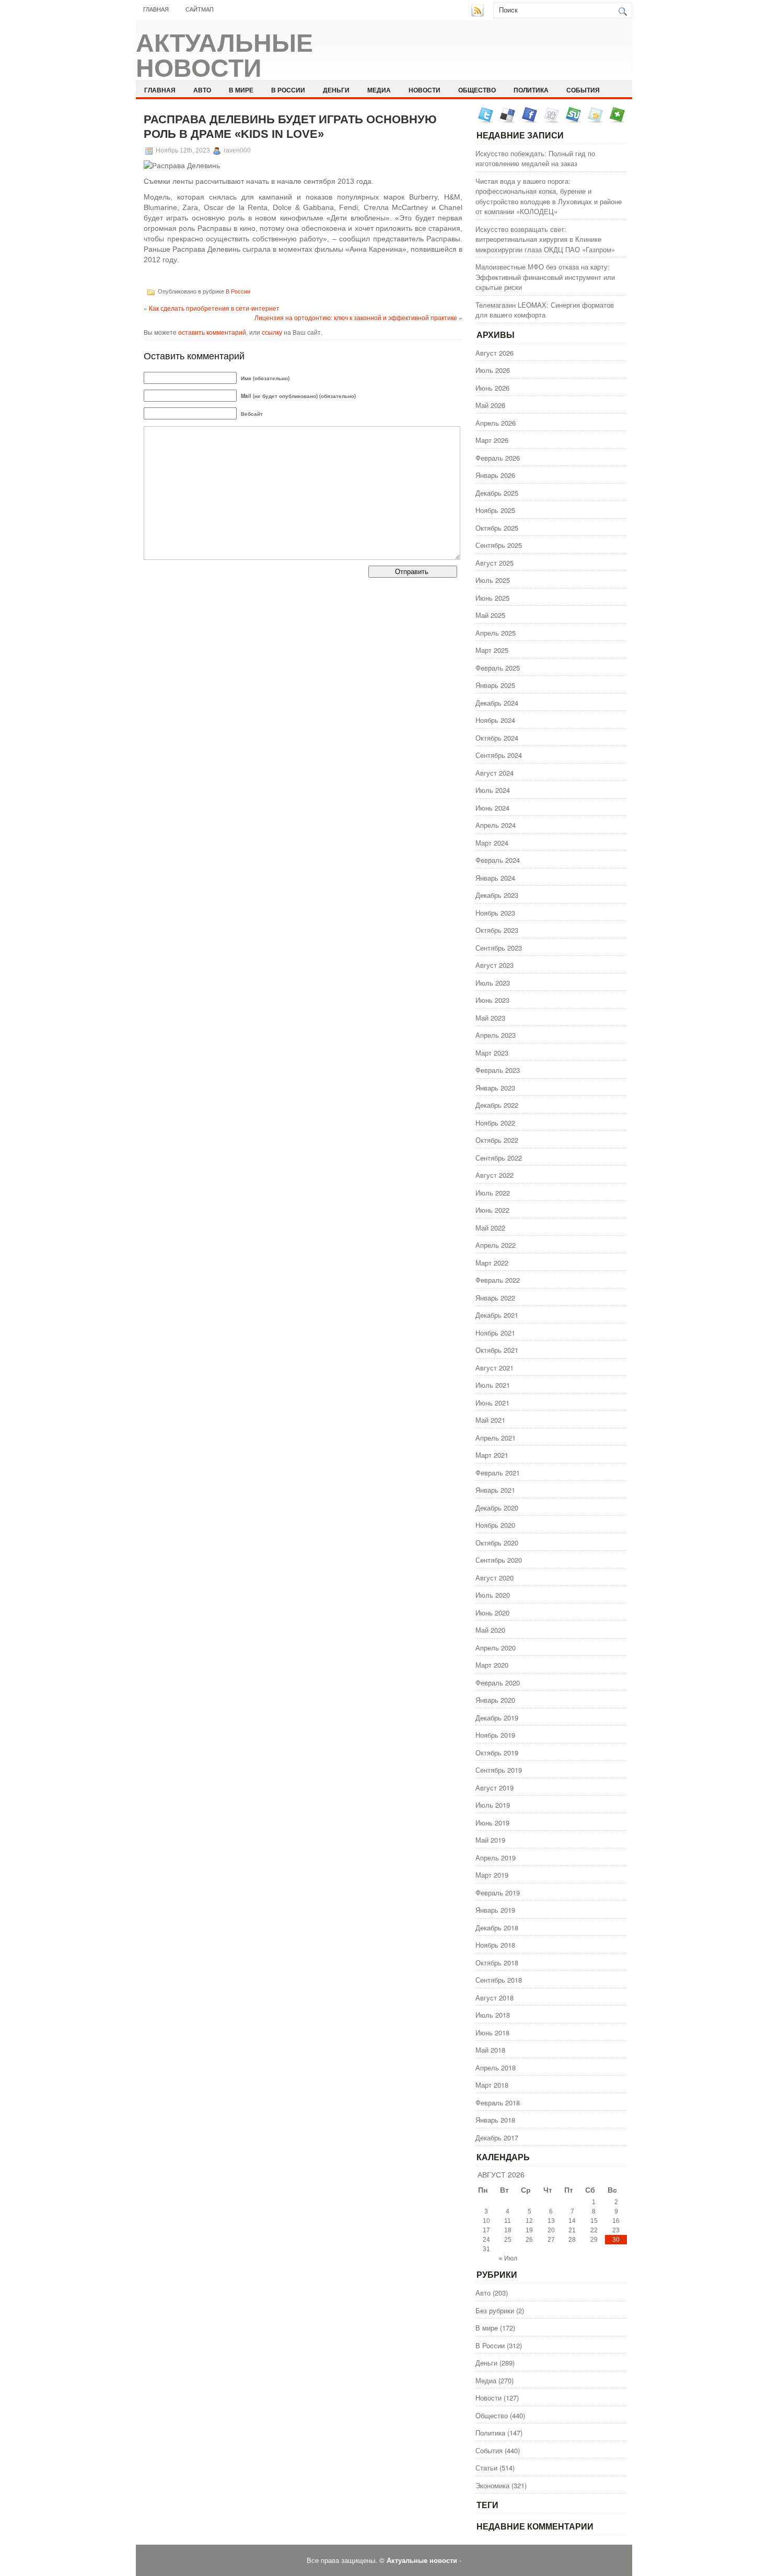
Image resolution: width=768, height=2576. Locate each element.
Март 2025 (492, 650)
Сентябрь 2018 (499, 1980)
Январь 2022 (495, 1298)
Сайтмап (200, 9)
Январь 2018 (495, 2120)
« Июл (508, 2258)
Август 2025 (494, 563)
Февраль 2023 (498, 1070)
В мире (241, 90)
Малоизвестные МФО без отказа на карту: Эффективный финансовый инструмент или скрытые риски (545, 277)
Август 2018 (494, 1998)
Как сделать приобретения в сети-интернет (214, 308)
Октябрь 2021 (497, 1350)
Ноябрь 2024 (495, 720)
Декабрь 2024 (497, 703)
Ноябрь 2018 (495, 1945)
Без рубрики (495, 2310)
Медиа (379, 90)
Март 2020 (492, 1665)
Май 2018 (490, 2050)
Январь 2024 (495, 878)
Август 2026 (494, 353)
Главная (156, 9)
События (583, 90)
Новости (424, 90)
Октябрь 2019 (497, 1753)
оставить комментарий (212, 332)
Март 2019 (492, 1875)
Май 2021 (490, 1420)
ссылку (272, 332)
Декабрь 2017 (497, 2138)
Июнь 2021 (492, 1403)
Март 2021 (492, 1455)
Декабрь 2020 (497, 1508)
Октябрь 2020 (497, 1543)
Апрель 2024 (496, 825)
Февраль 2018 (498, 2103)
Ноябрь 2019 (495, 1735)
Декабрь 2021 (497, 1315)
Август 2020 (494, 1578)
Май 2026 (490, 405)
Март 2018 (492, 2085)
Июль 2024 (493, 790)
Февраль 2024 (498, 860)
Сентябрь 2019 (499, 1770)
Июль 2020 (493, 1595)
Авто (202, 90)
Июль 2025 (493, 580)
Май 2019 (490, 1840)
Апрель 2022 (496, 1245)
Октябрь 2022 (497, 1140)
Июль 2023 (493, 983)
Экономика (492, 2485)
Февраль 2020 (498, 1683)
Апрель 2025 (496, 633)
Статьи (486, 2468)
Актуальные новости (224, 56)
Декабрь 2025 (497, 493)
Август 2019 (494, 1788)
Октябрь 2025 (497, 528)
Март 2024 (492, 843)
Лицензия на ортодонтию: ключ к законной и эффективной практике (356, 317)
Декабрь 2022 (497, 1105)
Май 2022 (490, 1228)
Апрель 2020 (496, 1648)
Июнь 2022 (492, 1210)
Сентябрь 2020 (499, 1560)
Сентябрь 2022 (499, 1158)
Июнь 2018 (492, 2033)
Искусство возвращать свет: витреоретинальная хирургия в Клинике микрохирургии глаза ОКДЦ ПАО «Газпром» (545, 239)
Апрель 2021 (496, 1438)
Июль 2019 (493, 1805)
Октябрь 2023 (497, 930)
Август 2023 (494, 965)
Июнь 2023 (492, 1000)
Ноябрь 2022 (495, 1123)
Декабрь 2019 (497, 1718)
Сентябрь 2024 (499, 755)
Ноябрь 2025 (495, 510)
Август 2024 (494, 773)
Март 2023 (492, 1053)
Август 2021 (494, 1368)
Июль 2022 (493, 1193)
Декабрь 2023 (497, 895)
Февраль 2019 (498, 1893)
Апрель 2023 (496, 1035)
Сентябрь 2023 (499, 948)
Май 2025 (490, 615)
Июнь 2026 (492, 388)
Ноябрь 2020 (495, 1525)
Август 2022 (494, 1175)
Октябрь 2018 (497, 1963)
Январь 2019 (495, 1910)
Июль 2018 (493, 2015)
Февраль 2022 (498, 1280)
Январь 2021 (495, 1490)
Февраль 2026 (498, 458)
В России (288, 90)
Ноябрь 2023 (495, 913)
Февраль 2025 (498, 668)
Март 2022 (492, 1263)
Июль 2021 (493, 1385)
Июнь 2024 (492, 808)
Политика (531, 90)
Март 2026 (492, 440)
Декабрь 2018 (497, 1928)
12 (529, 2221)
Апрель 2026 (496, 423)
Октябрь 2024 (497, 738)
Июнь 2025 (492, 598)
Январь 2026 (495, 475)
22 (594, 2230)
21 (572, 2230)
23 (616, 2230)
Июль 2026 (493, 370)
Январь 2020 (495, 1700)
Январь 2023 (495, 1088)
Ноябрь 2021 (495, 1333)
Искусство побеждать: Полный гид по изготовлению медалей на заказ (535, 159)
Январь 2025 (495, 685)
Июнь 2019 (492, 1823)
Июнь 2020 (492, 1613)
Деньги (336, 90)
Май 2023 (490, 1018)
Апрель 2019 (496, 1858)
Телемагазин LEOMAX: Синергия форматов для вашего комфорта (545, 310)
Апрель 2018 (496, 2068)
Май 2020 (490, 1630)
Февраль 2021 (498, 1473)
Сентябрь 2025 (499, 545)
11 (508, 2221)
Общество (477, 90)
